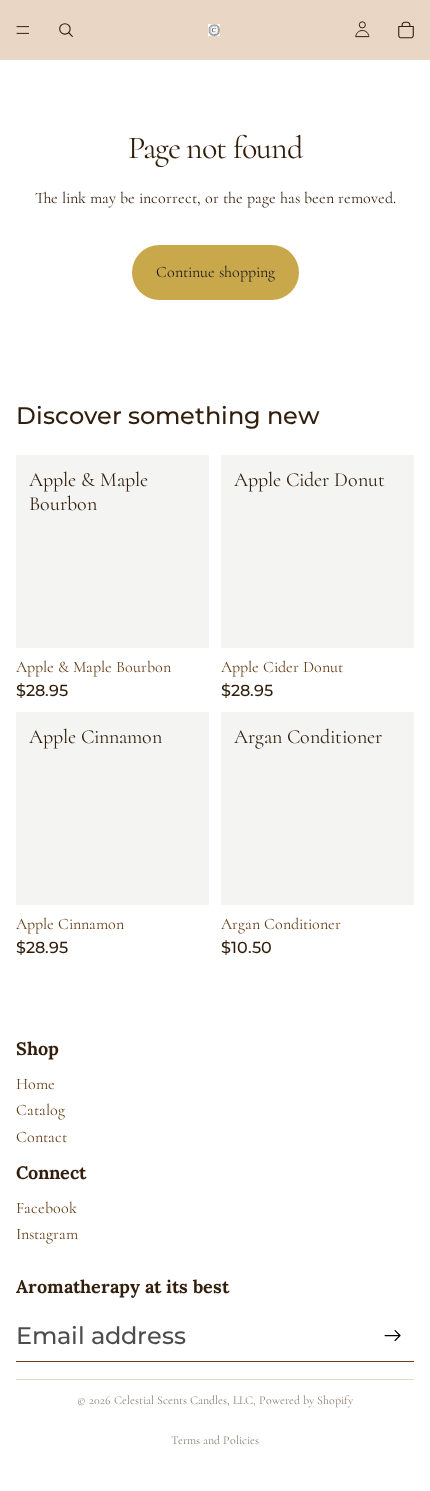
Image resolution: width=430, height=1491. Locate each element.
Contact (41, 1137)
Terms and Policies (215, 1440)
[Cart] (406, 30)
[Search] (66, 30)
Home (35, 1084)
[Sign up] (393, 1336)
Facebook (46, 1208)
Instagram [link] (47, 1234)
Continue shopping (215, 272)
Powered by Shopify (306, 1400)
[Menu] (23, 30)
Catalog (40, 1110)
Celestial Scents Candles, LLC (183, 1400)
